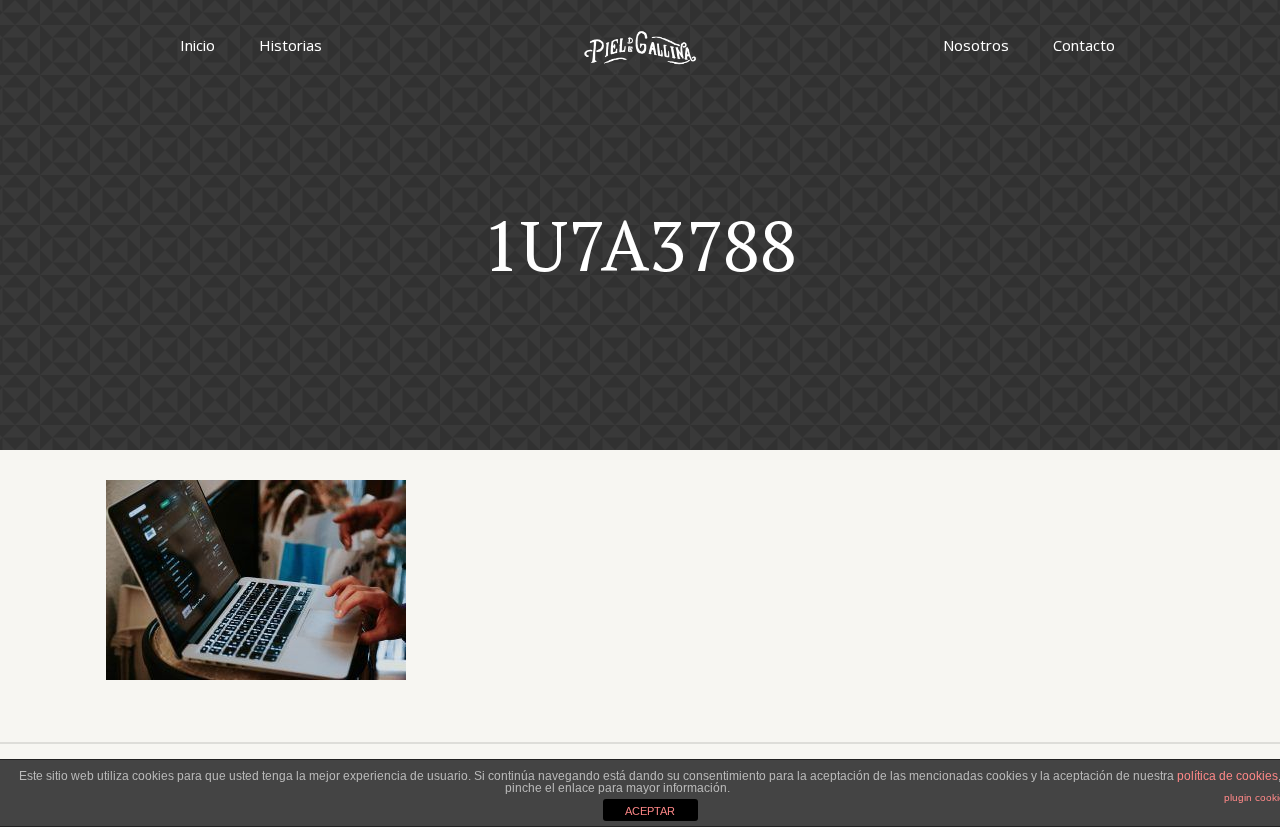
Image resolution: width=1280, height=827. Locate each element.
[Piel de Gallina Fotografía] (639, 45)
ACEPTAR (650, 811)
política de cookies (1227, 776)
